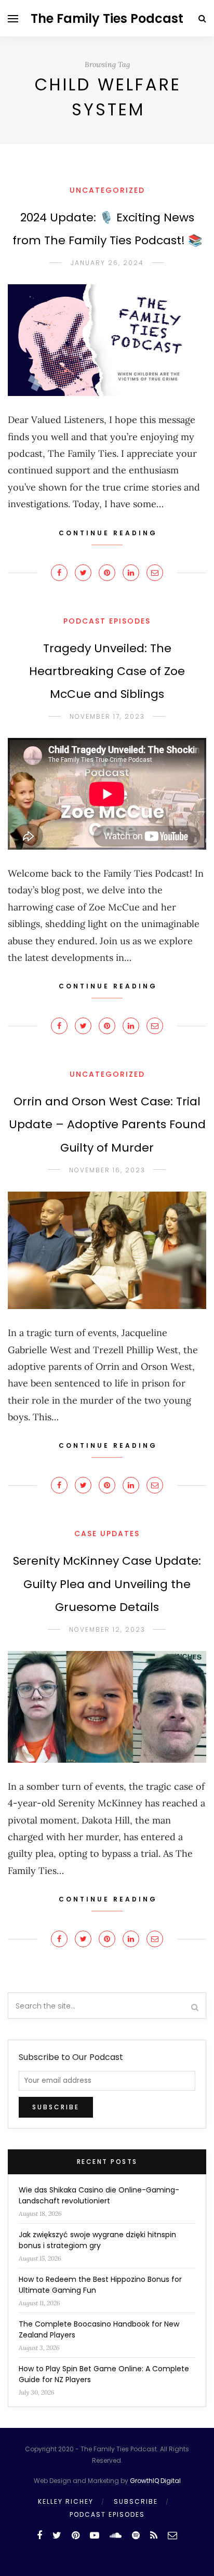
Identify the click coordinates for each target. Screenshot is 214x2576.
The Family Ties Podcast (107, 18)
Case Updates (107, 1534)
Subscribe (136, 2501)
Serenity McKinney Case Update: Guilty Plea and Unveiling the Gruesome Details (107, 1584)
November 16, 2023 (107, 1170)
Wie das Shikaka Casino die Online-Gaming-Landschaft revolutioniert (99, 2195)
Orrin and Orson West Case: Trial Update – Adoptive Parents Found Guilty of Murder (107, 1124)
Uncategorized (107, 190)
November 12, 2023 (107, 1629)
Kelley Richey (66, 2501)
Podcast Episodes (107, 621)
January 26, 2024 (107, 263)
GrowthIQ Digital (155, 2481)
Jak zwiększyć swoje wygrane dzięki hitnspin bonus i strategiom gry (97, 2240)
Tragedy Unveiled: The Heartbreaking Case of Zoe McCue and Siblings (107, 671)
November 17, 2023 (107, 716)
